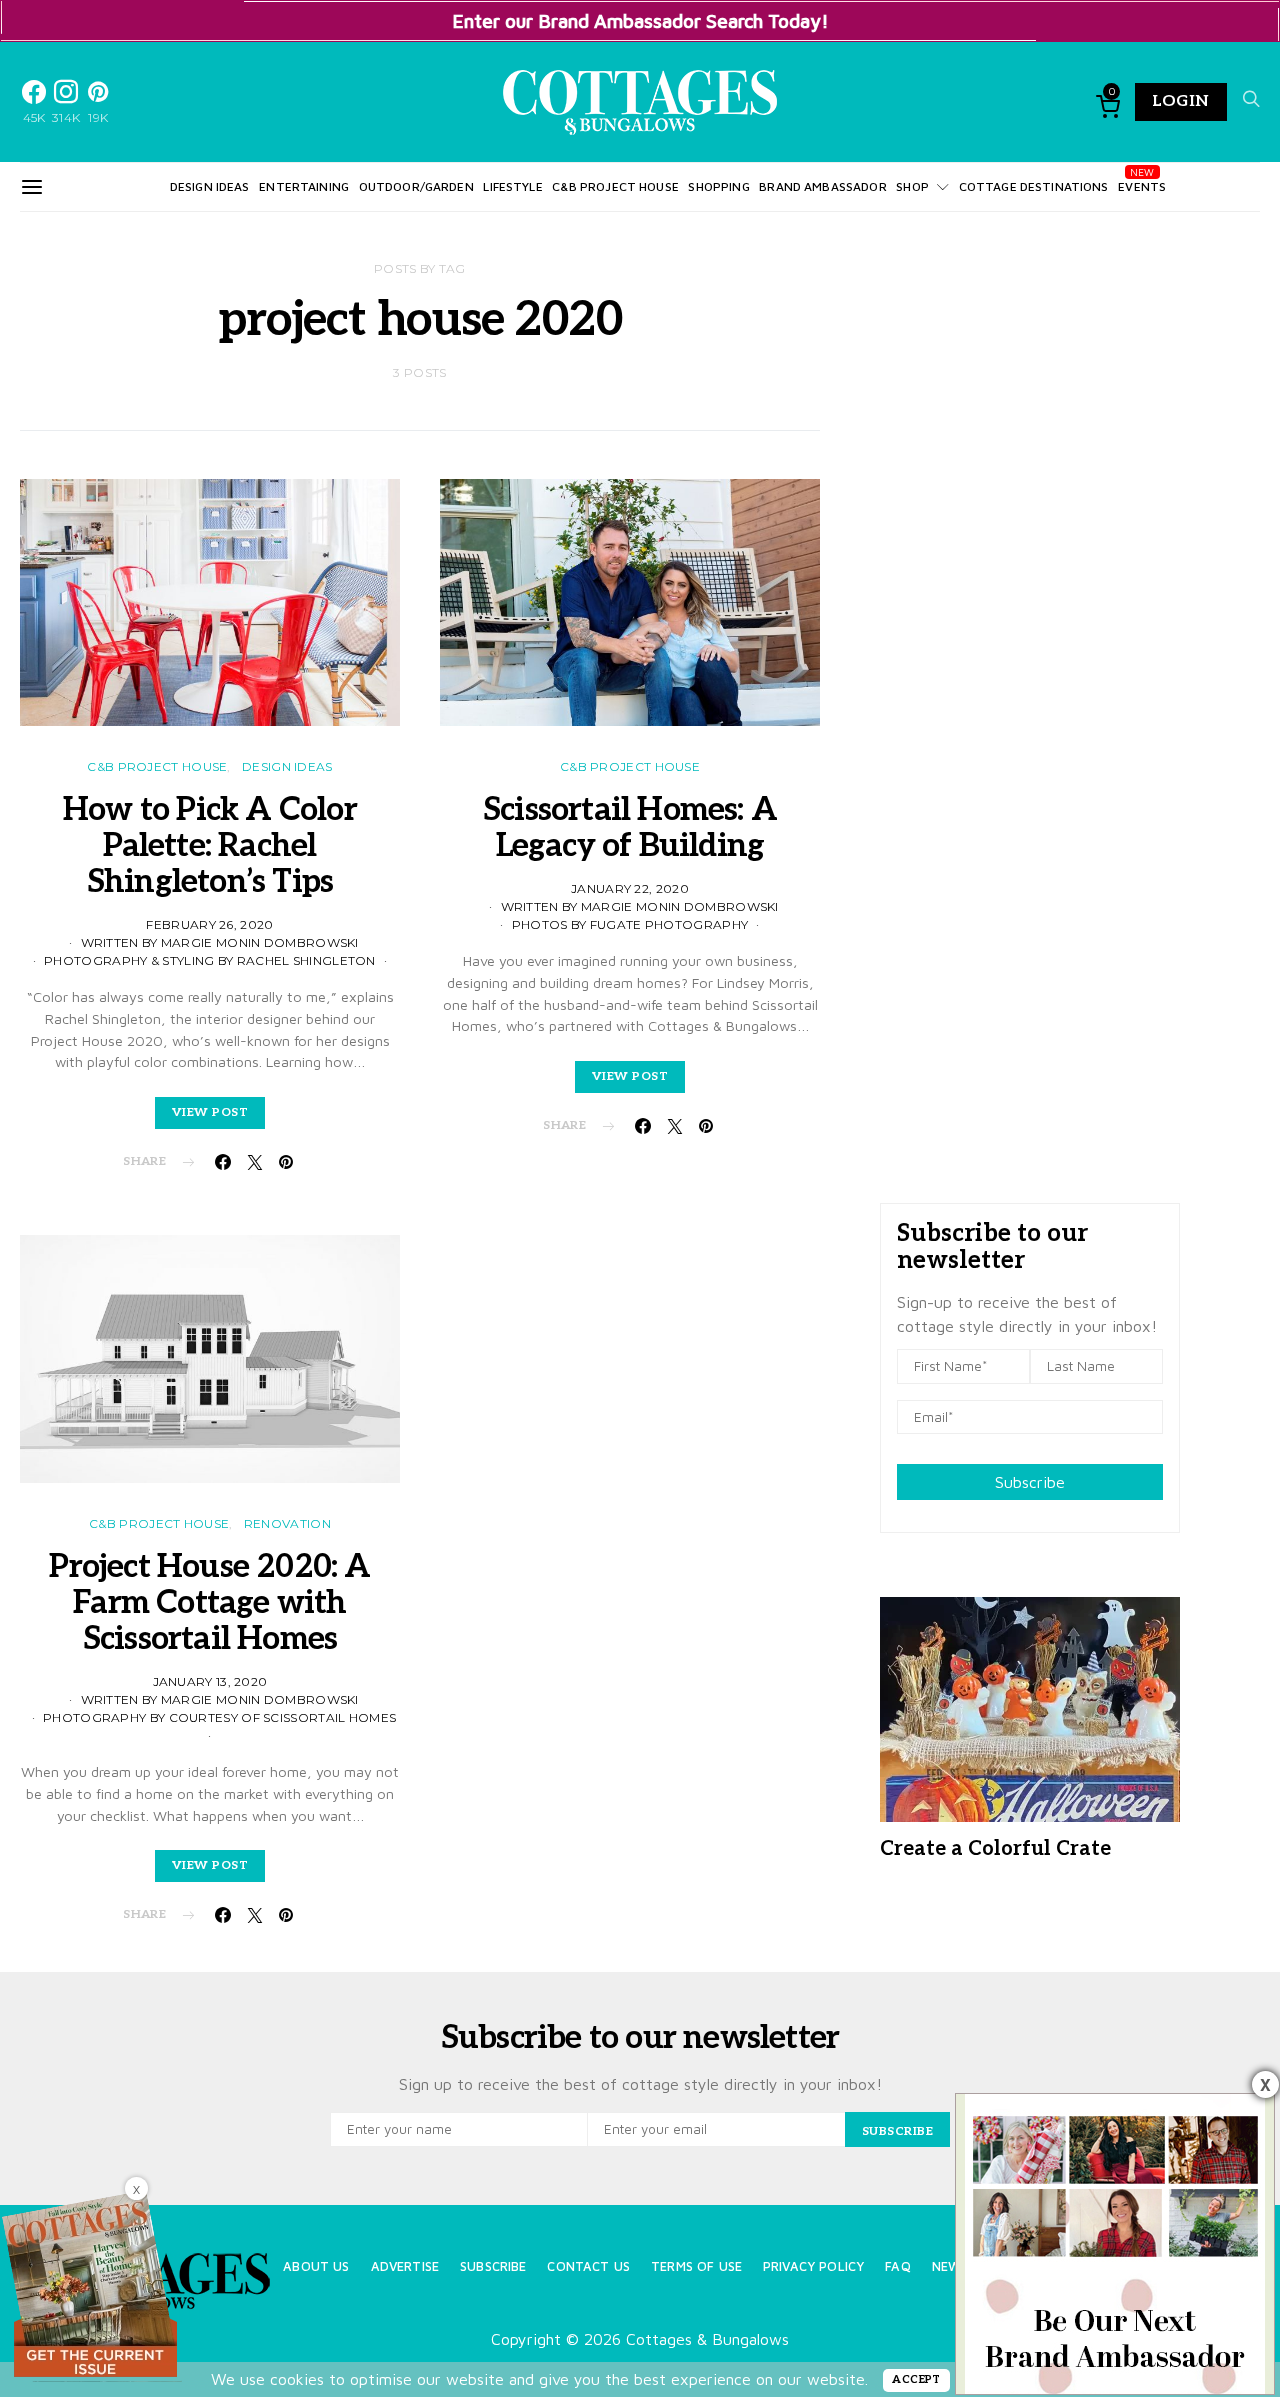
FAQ (897, 2266)
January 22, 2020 (630, 888)
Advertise (405, 2266)
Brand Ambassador (822, 186)
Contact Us (588, 2266)
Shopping (718, 186)
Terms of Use (696, 2266)
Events (1142, 186)
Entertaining (304, 186)
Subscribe (1030, 1482)
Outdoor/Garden (416, 186)
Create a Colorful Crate (995, 1849)
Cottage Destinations (1034, 186)
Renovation (287, 1523)
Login (1181, 101)
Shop (912, 186)
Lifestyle (512, 186)
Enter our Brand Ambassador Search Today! (640, 20)
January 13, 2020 (210, 1681)
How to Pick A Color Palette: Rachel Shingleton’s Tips (210, 846)
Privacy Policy (813, 2266)
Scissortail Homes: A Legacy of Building (630, 828)
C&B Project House (615, 186)
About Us (316, 2266)
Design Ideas (210, 186)
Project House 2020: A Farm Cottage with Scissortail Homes (209, 1603)
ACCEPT (916, 2379)
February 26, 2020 (209, 924)
